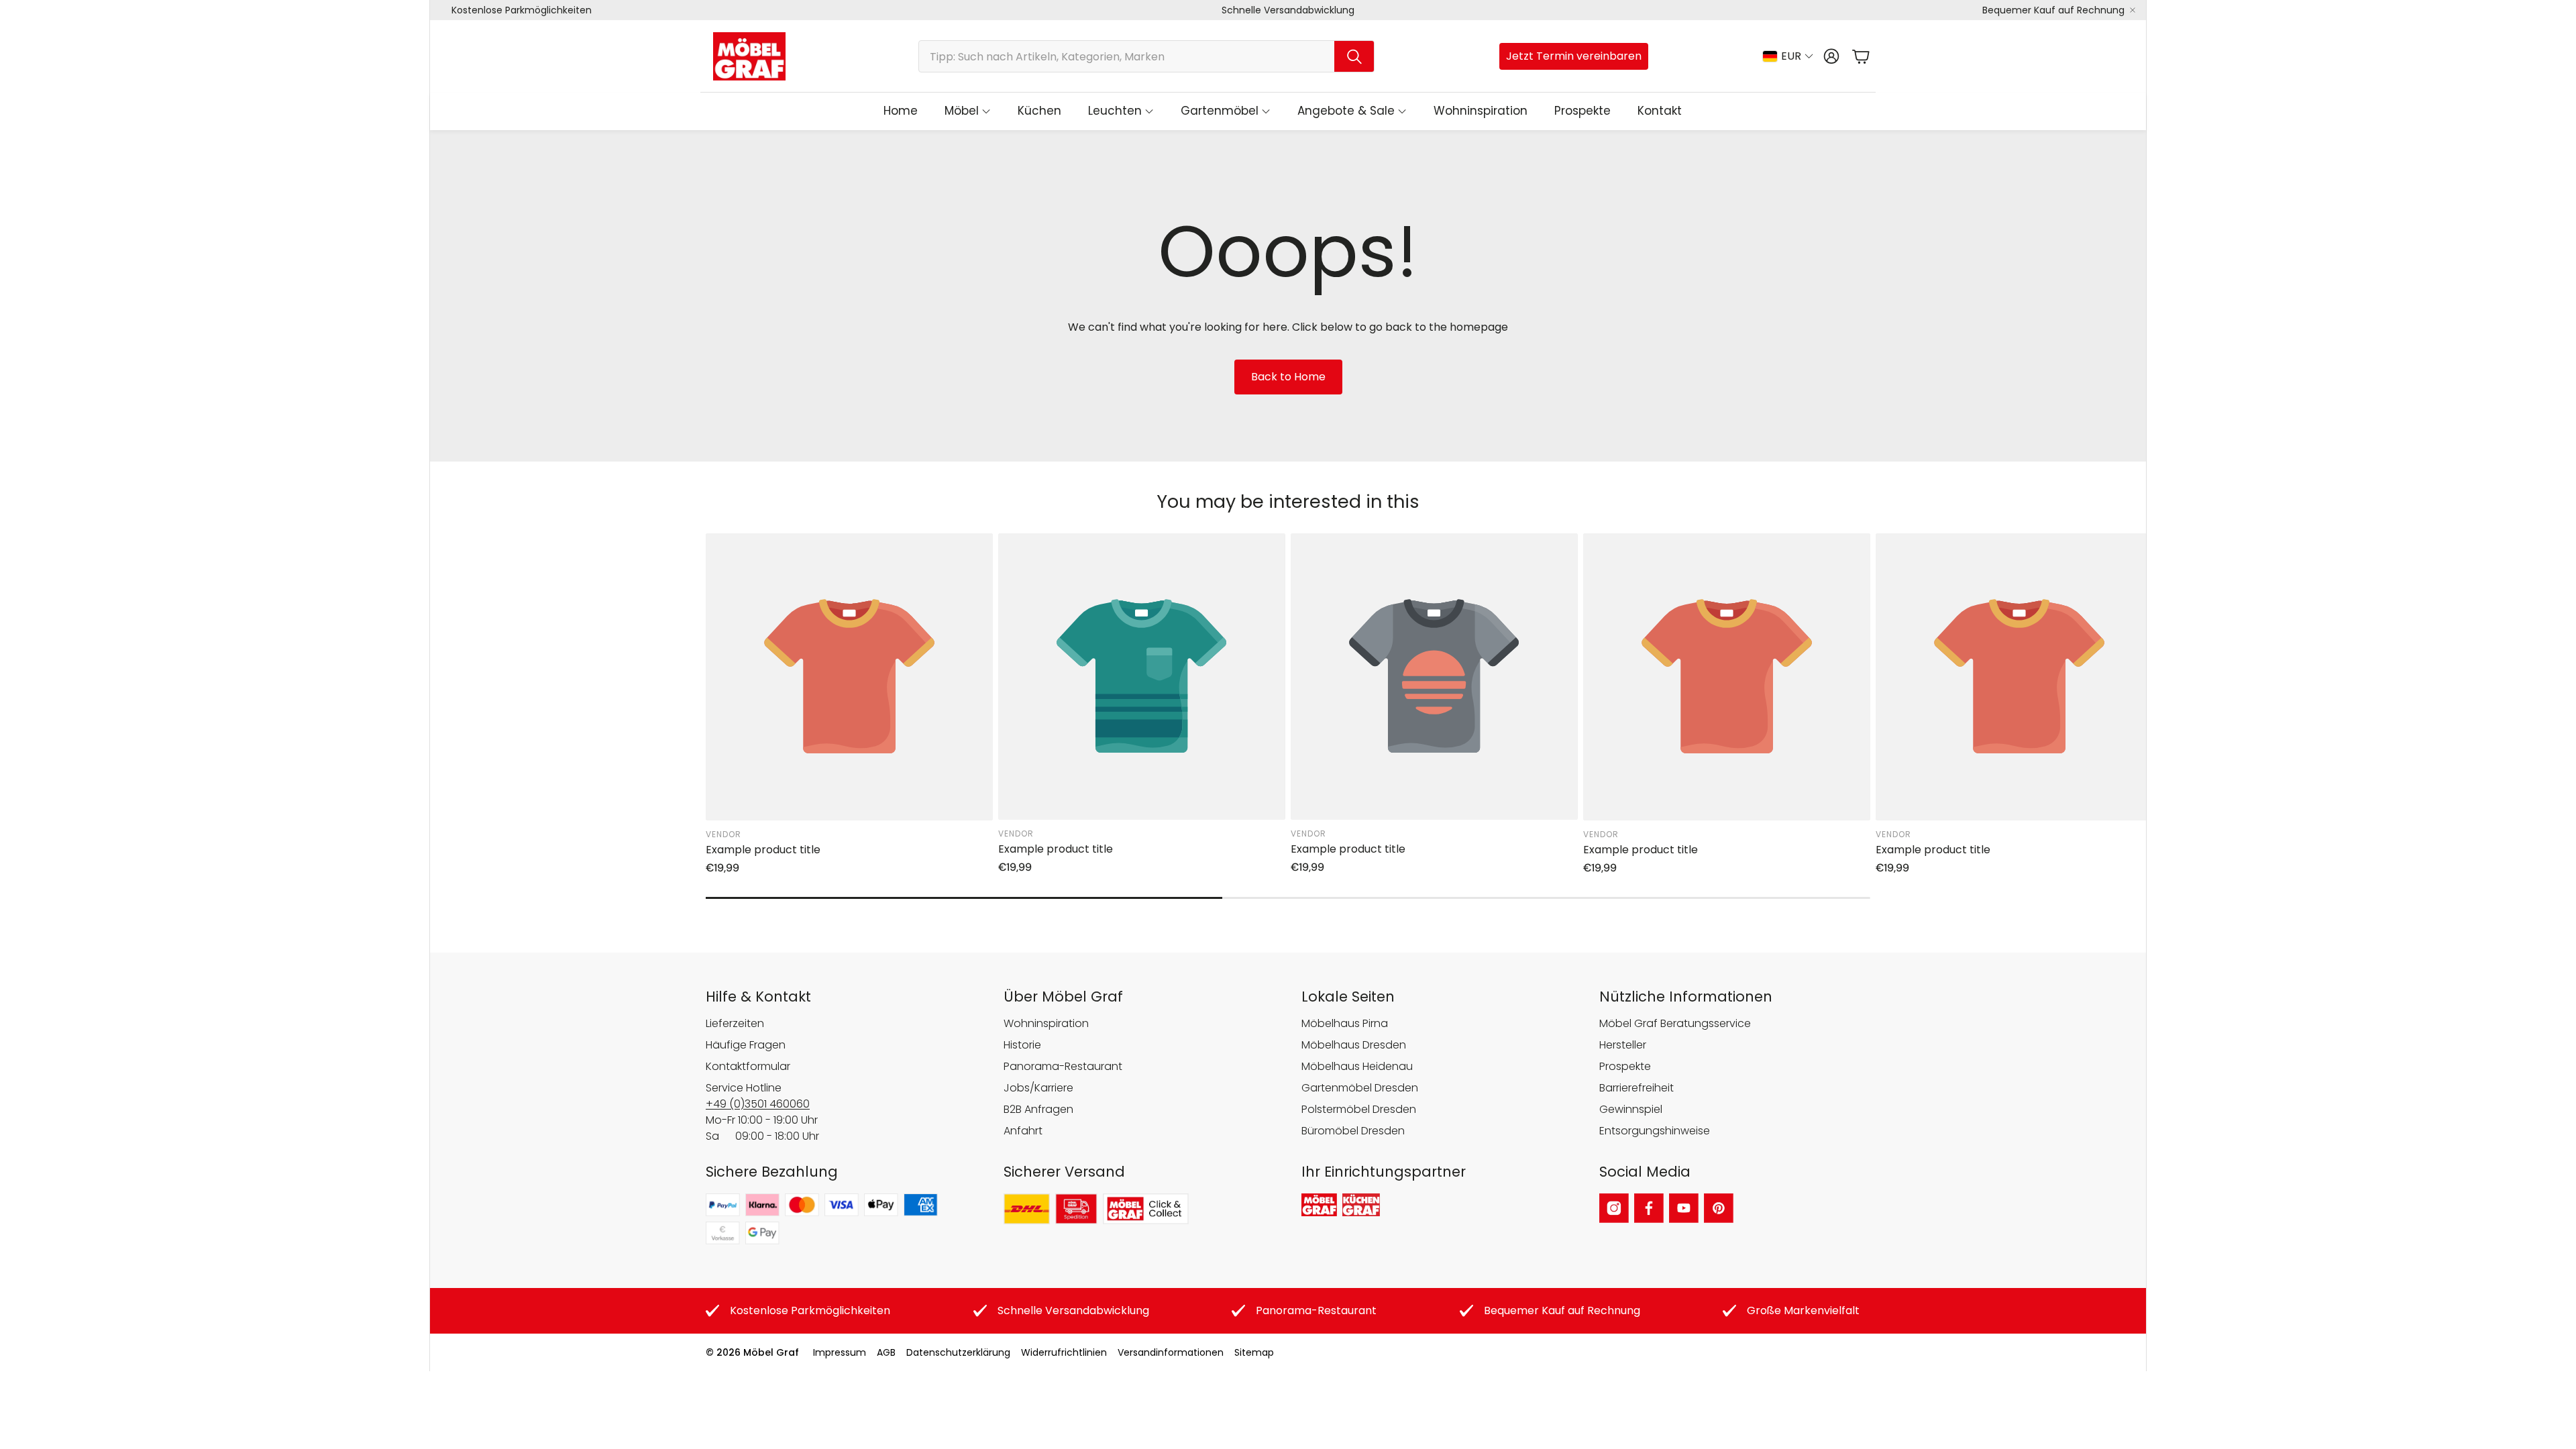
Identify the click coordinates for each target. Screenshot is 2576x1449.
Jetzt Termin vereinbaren (1574, 56)
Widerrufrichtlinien (1064, 1352)
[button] (1146, 56)
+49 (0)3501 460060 (758, 1104)
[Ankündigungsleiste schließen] (2133, 10)
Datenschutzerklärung (958, 1352)
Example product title (763, 850)
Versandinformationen (1171, 1352)
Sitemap (1254, 1352)
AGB (886, 1352)
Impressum (840, 1352)
